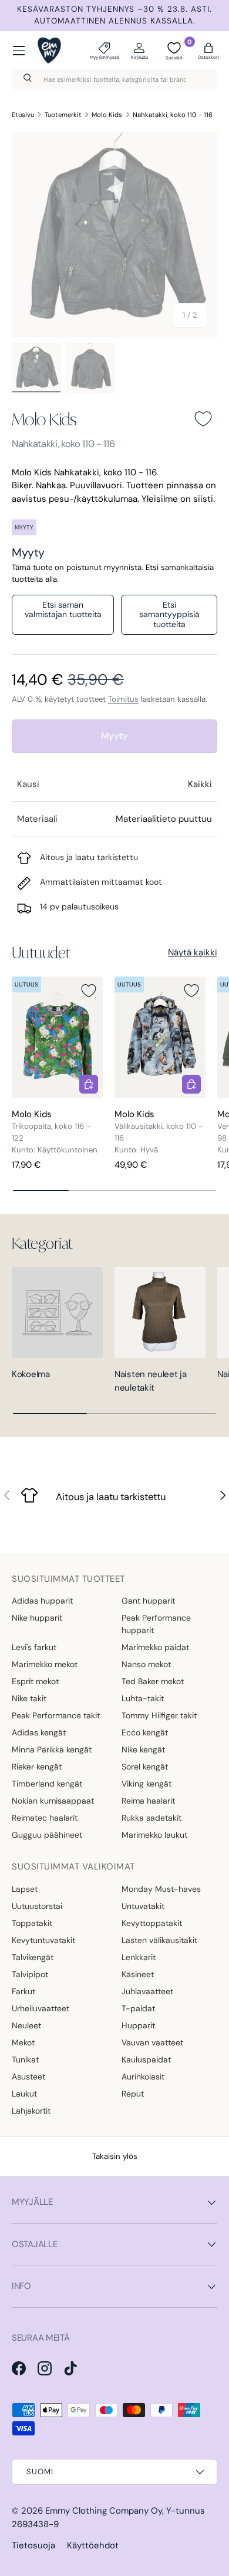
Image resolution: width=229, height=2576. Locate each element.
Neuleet (26, 2025)
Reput (133, 2094)
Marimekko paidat (155, 1647)
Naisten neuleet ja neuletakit (151, 1381)
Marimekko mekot (45, 1664)
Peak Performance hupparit (156, 1624)
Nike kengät (143, 1749)
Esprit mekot (35, 1681)
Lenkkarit (139, 1957)
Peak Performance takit (56, 1715)
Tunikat (25, 2060)
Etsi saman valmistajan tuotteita (63, 610)
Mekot (23, 2042)
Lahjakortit (31, 2111)
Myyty (114, 736)
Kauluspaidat (146, 2060)
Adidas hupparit (42, 1601)
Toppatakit (32, 1923)
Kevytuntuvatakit (43, 1940)
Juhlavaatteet (147, 1991)
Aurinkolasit (143, 2077)
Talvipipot (30, 1974)
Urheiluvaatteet (41, 2008)
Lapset (25, 1889)
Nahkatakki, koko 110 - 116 (173, 115)
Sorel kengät (145, 1767)
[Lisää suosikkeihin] (203, 419)
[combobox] (114, 79)
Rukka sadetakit (151, 1818)
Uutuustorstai (37, 1906)
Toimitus (123, 699)
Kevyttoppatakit (152, 1923)
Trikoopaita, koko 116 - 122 (51, 1132)
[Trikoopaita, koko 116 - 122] (57, 1037)
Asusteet (28, 2077)
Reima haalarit (148, 1801)
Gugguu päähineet (47, 1835)
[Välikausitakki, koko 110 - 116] (160, 1037)
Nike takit (29, 1698)
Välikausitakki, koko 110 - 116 (159, 1132)
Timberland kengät (47, 1784)
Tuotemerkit (63, 115)
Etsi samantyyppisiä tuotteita (169, 615)
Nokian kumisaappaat (53, 1801)
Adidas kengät (39, 1732)
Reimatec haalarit (45, 1818)
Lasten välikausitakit (159, 1940)
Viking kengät (147, 1784)
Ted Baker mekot (153, 1681)
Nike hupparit (37, 1618)
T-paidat (138, 2008)
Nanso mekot (146, 1664)
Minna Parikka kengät (52, 1749)
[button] (208, 51)
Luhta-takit (143, 1698)
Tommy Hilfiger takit (159, 1715)
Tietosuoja (33, 2545)
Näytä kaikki (193, 952)
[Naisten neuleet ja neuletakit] (160, 1313)
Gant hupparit (148, 1601)
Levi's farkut (34, 1647)
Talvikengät (33, 1957)
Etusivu (23, 115)
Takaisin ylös (115, 2156)
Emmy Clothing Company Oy (104, 2511)
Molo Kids (107, 115)
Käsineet (138, 1974)
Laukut (24, 2094)
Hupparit (138, 2025)
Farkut (23, 1991)
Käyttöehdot (93, 2545)
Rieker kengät (37, 1767)
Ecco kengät (145, 1732)
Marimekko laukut (154, 1835)
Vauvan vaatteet (152, 2042)
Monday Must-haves (161, 1889)
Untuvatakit (143, 1906)
